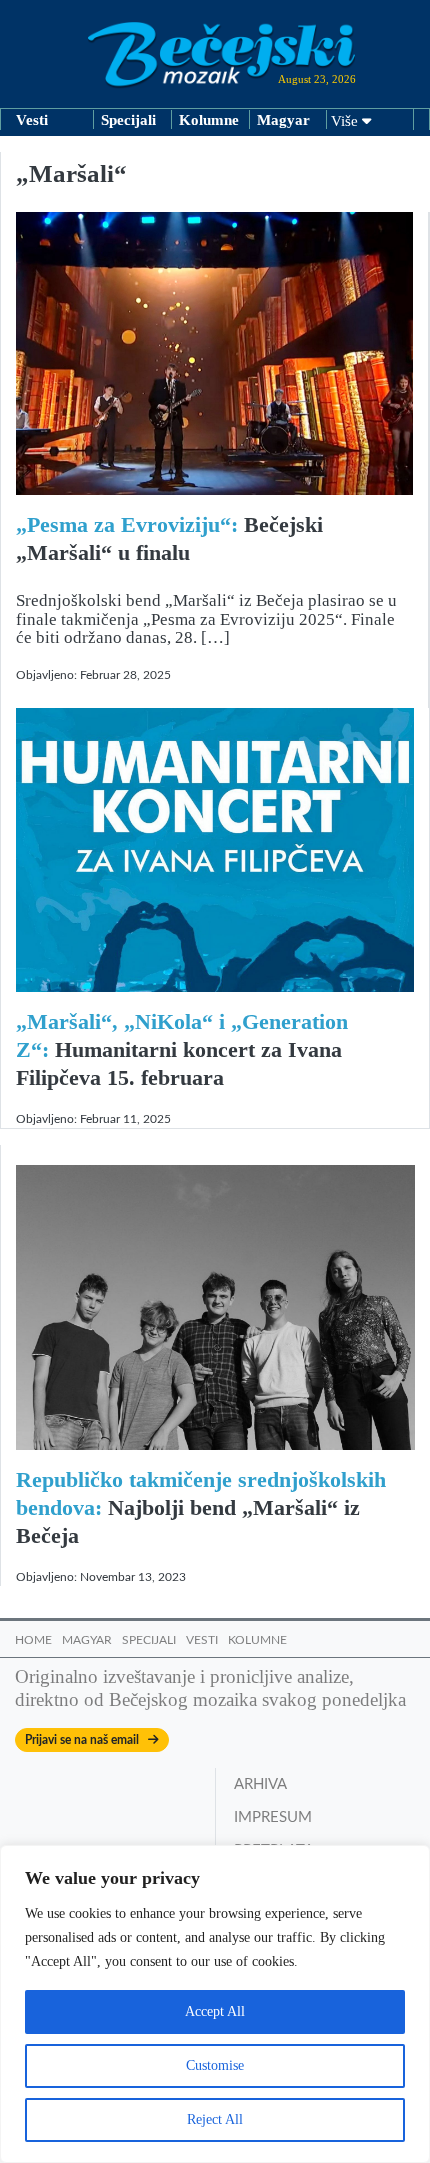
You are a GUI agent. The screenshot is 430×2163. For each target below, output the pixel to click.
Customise (215, 2065)
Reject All (215, 2119)
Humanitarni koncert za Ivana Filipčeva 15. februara (182, 1049)
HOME (33, 1640)
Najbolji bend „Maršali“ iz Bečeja (201, 1507)
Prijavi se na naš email (86, 1740)
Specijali (128, 120)
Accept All (215, 2011)
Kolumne (209, 120)
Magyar (283, 120)
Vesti (32, 120)
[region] (215, 2004)
